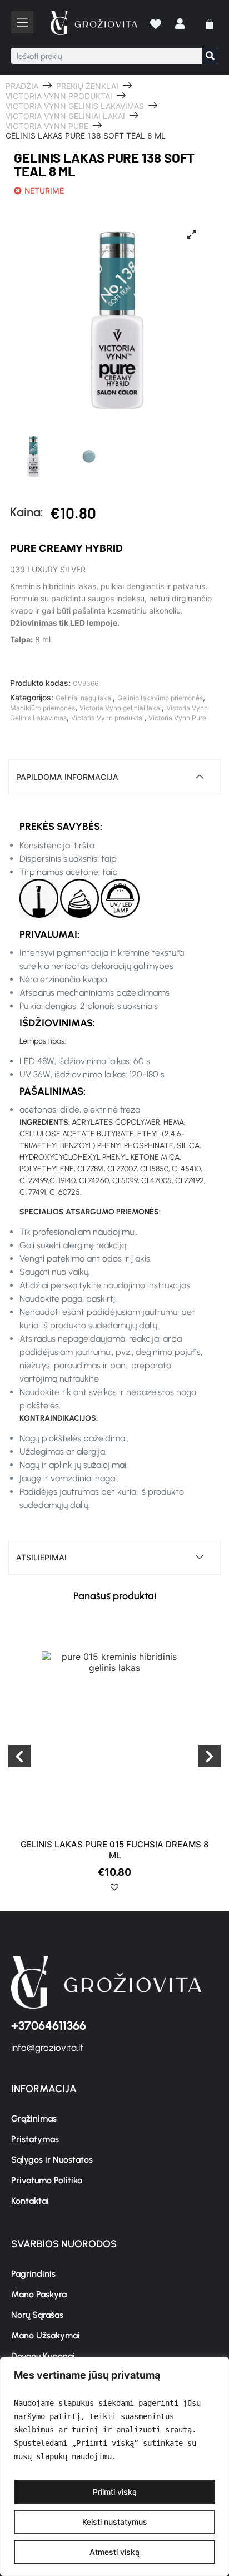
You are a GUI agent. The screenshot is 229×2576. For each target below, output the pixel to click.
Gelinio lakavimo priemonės (160, 698)
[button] (114, 1891)
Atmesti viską (114, 2552)
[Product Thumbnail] (192, 234)
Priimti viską (115, 2492)
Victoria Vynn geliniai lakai (65, 116)
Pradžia (22, 86)
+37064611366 (49, 2026)
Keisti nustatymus (115, 2522)
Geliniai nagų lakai (84, 698)
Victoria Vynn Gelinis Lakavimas (75, 106)
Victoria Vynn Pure (47, 126)
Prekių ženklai (87, 86)
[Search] (210, 56)
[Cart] (210, 24)
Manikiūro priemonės (43, 708)
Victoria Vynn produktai (59, 96)
